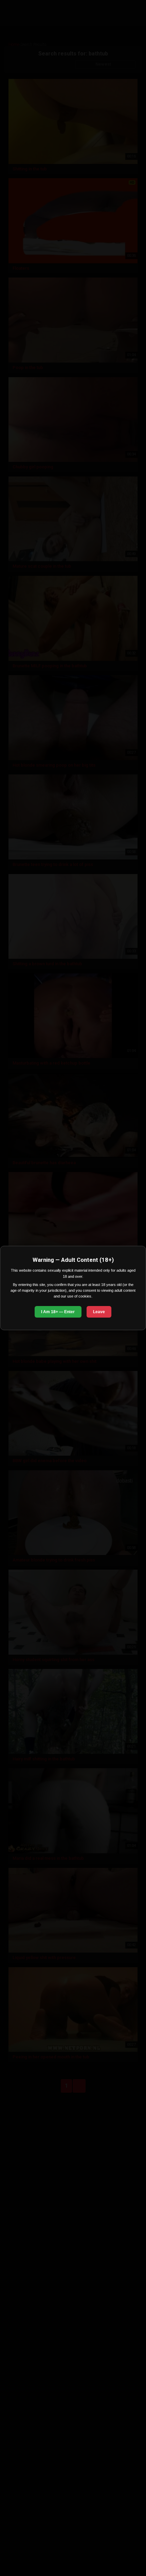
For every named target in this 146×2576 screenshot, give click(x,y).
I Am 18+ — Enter (58, 1312)
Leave (99, 1312)
